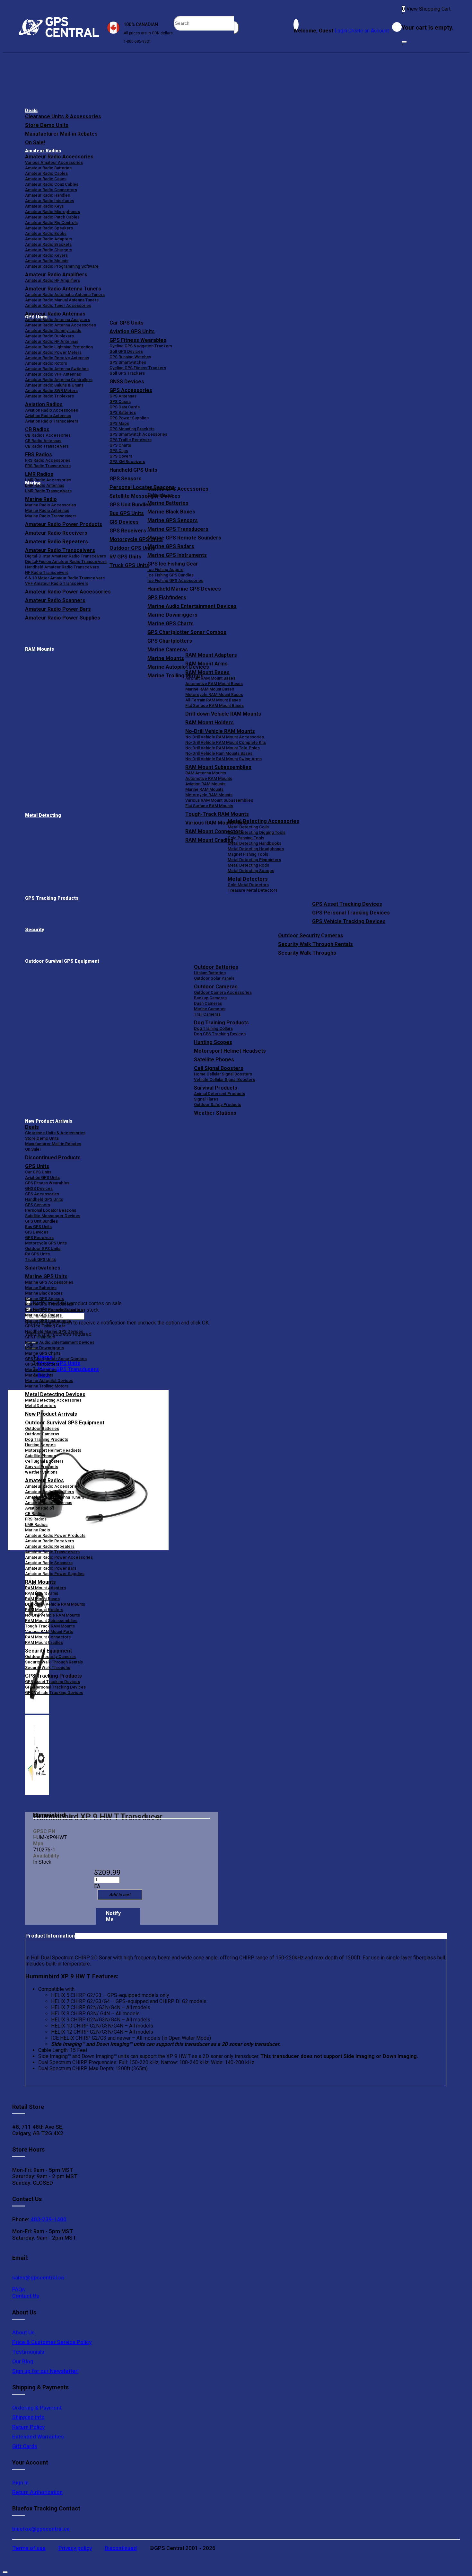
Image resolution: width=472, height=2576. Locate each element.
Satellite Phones (214, 1060)
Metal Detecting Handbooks (254, 843)
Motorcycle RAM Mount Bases (214, 695)
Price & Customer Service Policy (52, 2342)
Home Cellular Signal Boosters (223, 1074)
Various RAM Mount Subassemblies (219, 800)
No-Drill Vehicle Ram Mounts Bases (219, 753)
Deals (31, 111)
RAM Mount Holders (210, 722)
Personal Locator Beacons (51, 1210)
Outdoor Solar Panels (214, 978)
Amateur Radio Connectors (51, 190)
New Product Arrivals (49, 1121)
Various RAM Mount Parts (49, 1631)
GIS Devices (37, 1232)
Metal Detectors (248, 879)
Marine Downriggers (172, 615)
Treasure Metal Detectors (253, 890)
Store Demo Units (47, 125)
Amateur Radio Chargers (49, 250)
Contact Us (26, 2296)
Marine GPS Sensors (173, 520)
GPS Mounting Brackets (132, 429)
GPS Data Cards (125, 407)
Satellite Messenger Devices (53, 1216)
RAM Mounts (39, 649)
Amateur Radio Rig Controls (51, 223)
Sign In (20, 2482)
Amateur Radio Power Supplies (55, 1574)
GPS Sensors (126, 479)
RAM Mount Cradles (44, 1642)
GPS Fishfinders (167, 597)
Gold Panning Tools (246, 838)
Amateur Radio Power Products (55, 1535)
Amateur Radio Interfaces (50, 201)
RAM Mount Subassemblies (218, 767)
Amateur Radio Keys (44, 206)
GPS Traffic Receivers (131, 440)
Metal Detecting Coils (248, 827)
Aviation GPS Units (132, 331)
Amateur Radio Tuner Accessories (58, 305)
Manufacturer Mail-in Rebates (61, 134)
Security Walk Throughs (307, 953)
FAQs (19, 2289)
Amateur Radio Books (46, 233)
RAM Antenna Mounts (206, 773)
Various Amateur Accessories (54, 162)
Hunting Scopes (213, 1042)
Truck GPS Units (40, 1259)
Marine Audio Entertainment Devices (192, 606)
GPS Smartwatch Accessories (138, 434)
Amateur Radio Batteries (48, 168)
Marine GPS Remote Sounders (184, 538)
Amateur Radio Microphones (52, 212)
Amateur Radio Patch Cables (52, 217)
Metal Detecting (43, 815)
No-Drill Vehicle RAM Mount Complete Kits (226, 742)
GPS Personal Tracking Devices (351, 913)
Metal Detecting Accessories (263, 821)
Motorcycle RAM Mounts (209, 795)
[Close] (404, 42)
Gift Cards (25, 2446)
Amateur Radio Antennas (55, 314)
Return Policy (28, 2427)
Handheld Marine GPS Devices (184, 589)
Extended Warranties (38, 2437)
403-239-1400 (48, 2219)
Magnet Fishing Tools (248, 854)
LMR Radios (36, 1524)
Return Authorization (37, 2492)
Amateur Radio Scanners (49, 1563)
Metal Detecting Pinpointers (254, 860)
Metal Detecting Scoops (251, 871)
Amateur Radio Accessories (59, 157)
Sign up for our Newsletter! (45, 2371)
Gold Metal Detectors (248, 885)
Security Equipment (48, 1651)
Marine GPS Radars (171, 546)
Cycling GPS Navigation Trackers (141, 346)
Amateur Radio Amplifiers (56, 275)
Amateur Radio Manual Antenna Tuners (62, 300)
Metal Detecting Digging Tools (257, 832)
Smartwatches (43, 1268)
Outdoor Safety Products (218, 1105)
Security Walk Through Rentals (315, 944)
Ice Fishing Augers (165, 570)
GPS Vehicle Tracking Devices (349, 921)
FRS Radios (36, 1519)
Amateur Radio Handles (48, 195)
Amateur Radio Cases (46, 179)
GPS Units (37, 1166)
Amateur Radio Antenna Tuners (63, 289)
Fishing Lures (160, 495)
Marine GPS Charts (170, 624)
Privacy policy (75, 2548)
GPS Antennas (123, 396)
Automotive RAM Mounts (209, 778)
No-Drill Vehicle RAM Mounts (220, 731)
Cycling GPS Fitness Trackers (138, 368)
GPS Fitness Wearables (138, 340)
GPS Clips (119, 451)
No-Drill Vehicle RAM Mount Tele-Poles (223, 748)
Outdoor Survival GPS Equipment (62, 961)
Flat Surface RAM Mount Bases (214, 705)
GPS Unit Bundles (41, 1221)
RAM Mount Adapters (211, 655)
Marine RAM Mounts (204, 789)
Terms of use (29, 2548)
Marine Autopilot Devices (49, 1381)
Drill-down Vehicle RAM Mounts (223, 714)
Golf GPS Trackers (127, 373)
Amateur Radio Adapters (49, 239)
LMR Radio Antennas (45, 485)
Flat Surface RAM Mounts (209, 806)
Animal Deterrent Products (219, 1094)
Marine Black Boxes (171, 512)
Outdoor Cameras (216, 987)
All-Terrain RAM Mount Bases (213, 700)
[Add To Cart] (120, 1895)
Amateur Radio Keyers (46, 255)
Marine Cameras (168, 650)
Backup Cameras (210, 998)
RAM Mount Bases (207, 672)
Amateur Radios (43, 151)
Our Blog (23, 2361)
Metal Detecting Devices (55, 1394)
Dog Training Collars (213, 1028)
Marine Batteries (168, 503)
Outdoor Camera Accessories (223, 992)
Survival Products (216, 1088)
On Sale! (35, 143)
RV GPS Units (37, 1254)
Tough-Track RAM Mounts (217, 814)
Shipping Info (28, 2417)
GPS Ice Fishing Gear (173, 564)
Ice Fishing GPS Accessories (175, 580)
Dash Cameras (208, 1003)
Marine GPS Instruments (177, 555)
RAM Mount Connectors (48, 1637)
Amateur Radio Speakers (49, 228)
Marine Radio (38, 1530)
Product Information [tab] (50, 1936)
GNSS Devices (127, 382)
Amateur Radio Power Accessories (59, 1557)
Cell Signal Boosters (219, 1068)
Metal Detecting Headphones (256, 849)
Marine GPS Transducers (178, 529)
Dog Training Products (221, 1023)
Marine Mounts (39, 1375)
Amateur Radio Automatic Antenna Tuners (65, 294)
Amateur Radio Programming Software (62, 266)
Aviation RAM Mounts (205, 784)
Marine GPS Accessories (178, 489)
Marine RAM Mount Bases (210, 689)
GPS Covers (121, 456)
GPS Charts (120, 445)
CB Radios (35, 1514)
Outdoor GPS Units (43, 1248)
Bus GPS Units (38, 1227)
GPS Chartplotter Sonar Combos (187, 632)
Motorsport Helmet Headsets (230, 1051)
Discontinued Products (53, 1158)
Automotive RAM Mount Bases (214, 684)
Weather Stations (215, 1113)
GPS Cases (120, 401)
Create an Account (369, 31)
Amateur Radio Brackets (48, 244)
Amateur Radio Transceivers (52, 1552)
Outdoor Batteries (216, 967)
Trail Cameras (207, 1014)
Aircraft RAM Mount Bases (210, 678)
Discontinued (121, 2548)
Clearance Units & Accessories (63, 116)
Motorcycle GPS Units (46, 1243)
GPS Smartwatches (128, 362)
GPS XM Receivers (127, 462)
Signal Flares (206, 1099)
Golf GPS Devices (126, 351)
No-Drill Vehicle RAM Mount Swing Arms (223, 759)
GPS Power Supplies (129, 418)
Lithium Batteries (210, 973)
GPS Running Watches (130, 357)
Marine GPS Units (46, 1276)
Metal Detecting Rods (248, 865)
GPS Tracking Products (52, 898)
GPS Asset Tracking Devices (347, 904)
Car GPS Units (127, 323)
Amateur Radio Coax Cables (52, 184)
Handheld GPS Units (133, 470)
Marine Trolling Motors (47, 1386)
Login (341, 31)
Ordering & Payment (37, 2408)
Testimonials (28, 2352)
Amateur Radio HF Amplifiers (52, 280)
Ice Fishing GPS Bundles (170, 575)
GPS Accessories (131, 390)
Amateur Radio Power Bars (51, 1568)
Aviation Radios (40, 1508)
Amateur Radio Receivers (49, 1541)
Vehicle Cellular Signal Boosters (224, 1079)
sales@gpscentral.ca (38, 2277)
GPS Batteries (123, 412)
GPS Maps (119, 423)
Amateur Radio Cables (46, 173)
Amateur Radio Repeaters (50, 1546)
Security (35, 930)
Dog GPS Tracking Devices (220, 1034)
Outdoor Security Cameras (311, 936)
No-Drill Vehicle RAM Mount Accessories (225, 737)
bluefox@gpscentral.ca (41, 2529)
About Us (23, 2332)
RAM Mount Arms (206, 664)
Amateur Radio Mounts (47, 261)
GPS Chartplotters (170, 641)
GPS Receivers (39, 1238)
